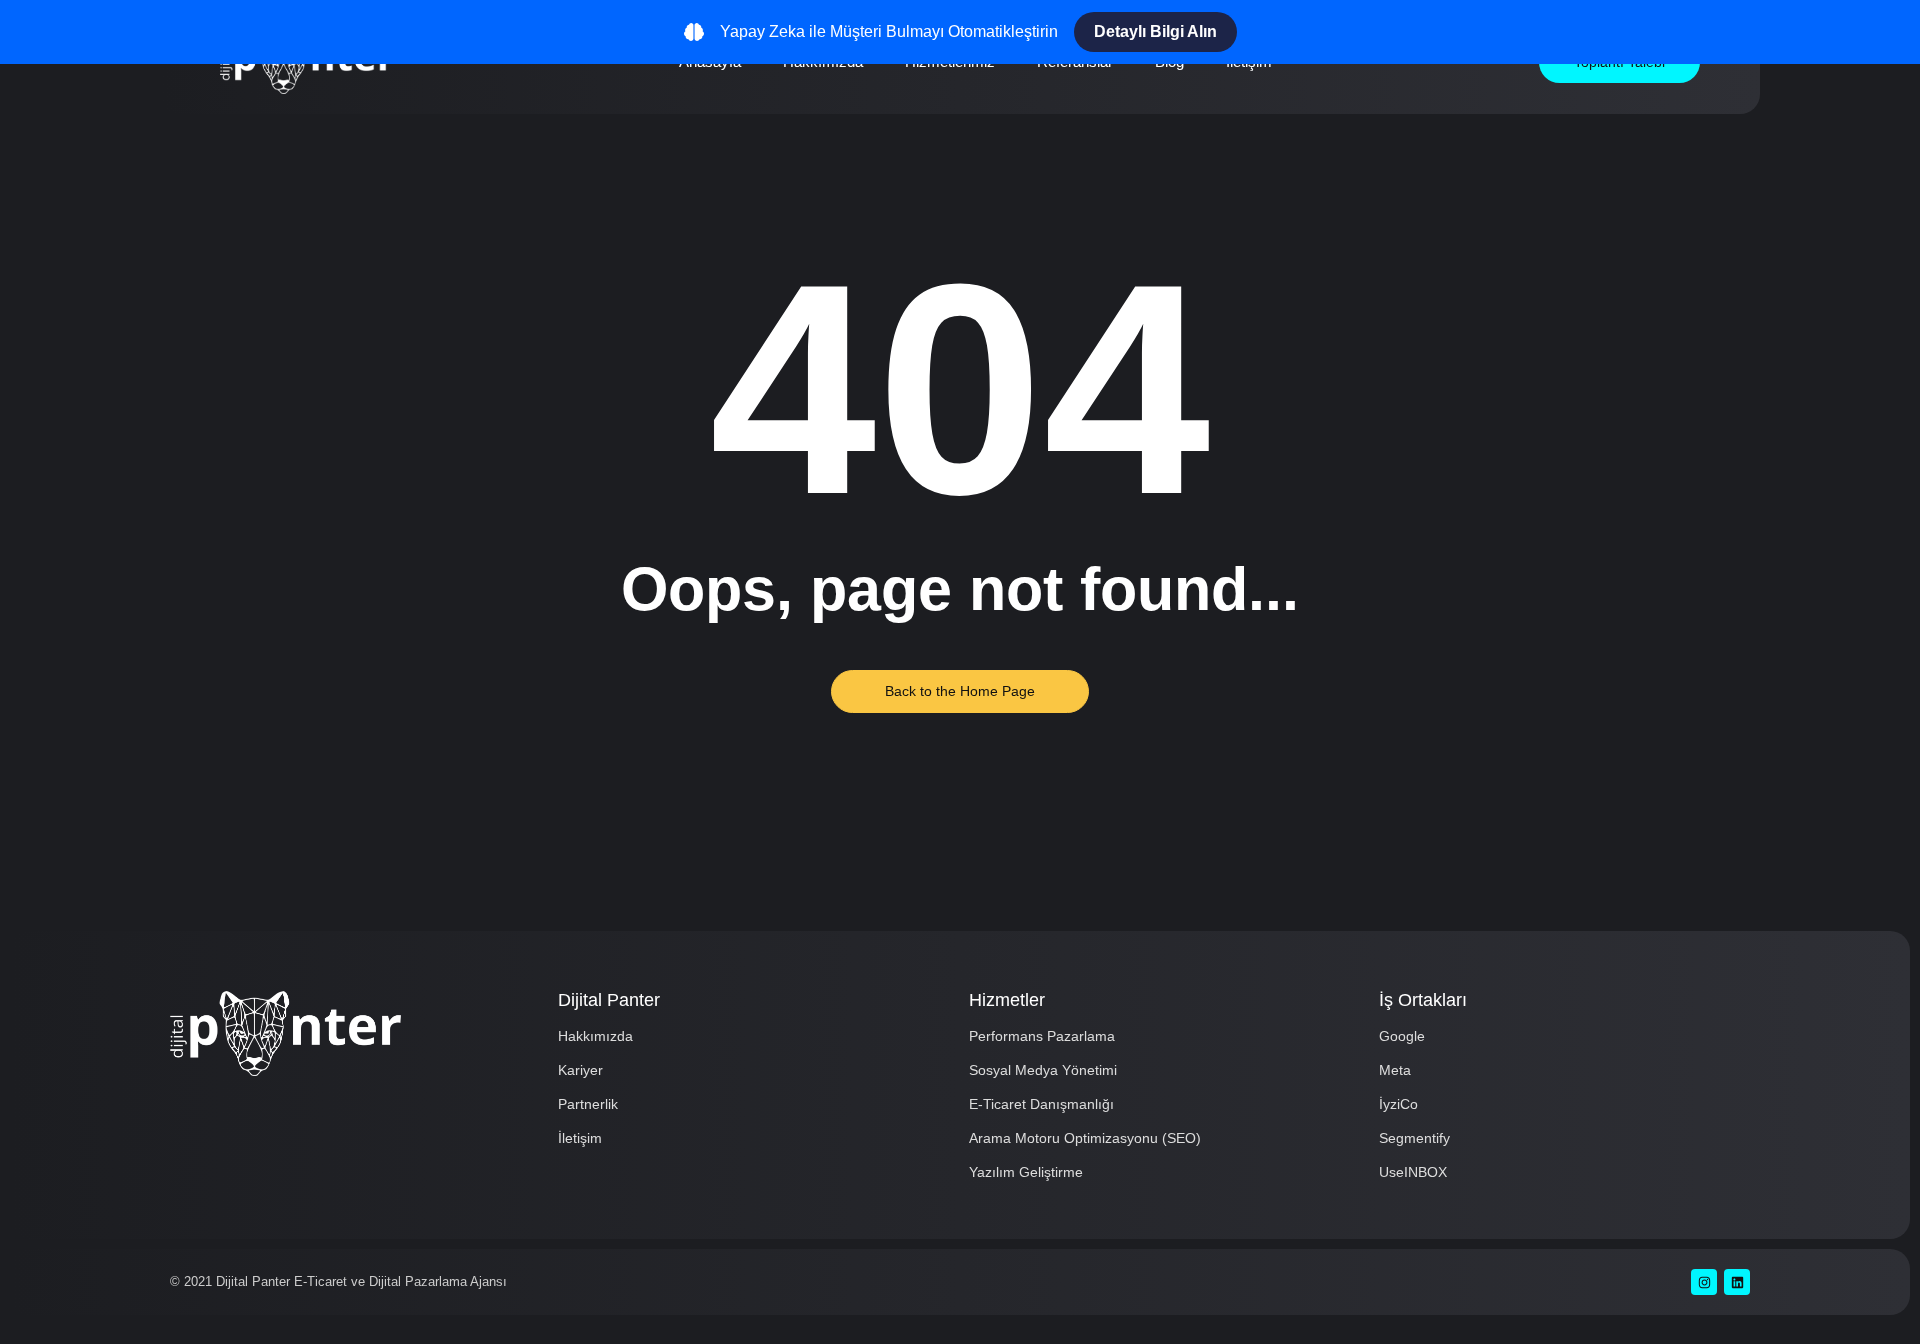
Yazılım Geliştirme (1026, 1172)
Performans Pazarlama (1042, 1036)
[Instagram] (1704, 1282)
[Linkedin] (1737, 1282)
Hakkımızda (595, 1036)
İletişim (580, 1138)
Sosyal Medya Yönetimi (1043, 1070)
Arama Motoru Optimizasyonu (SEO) (1085, 1138)
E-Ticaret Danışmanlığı (1041, 1104)
